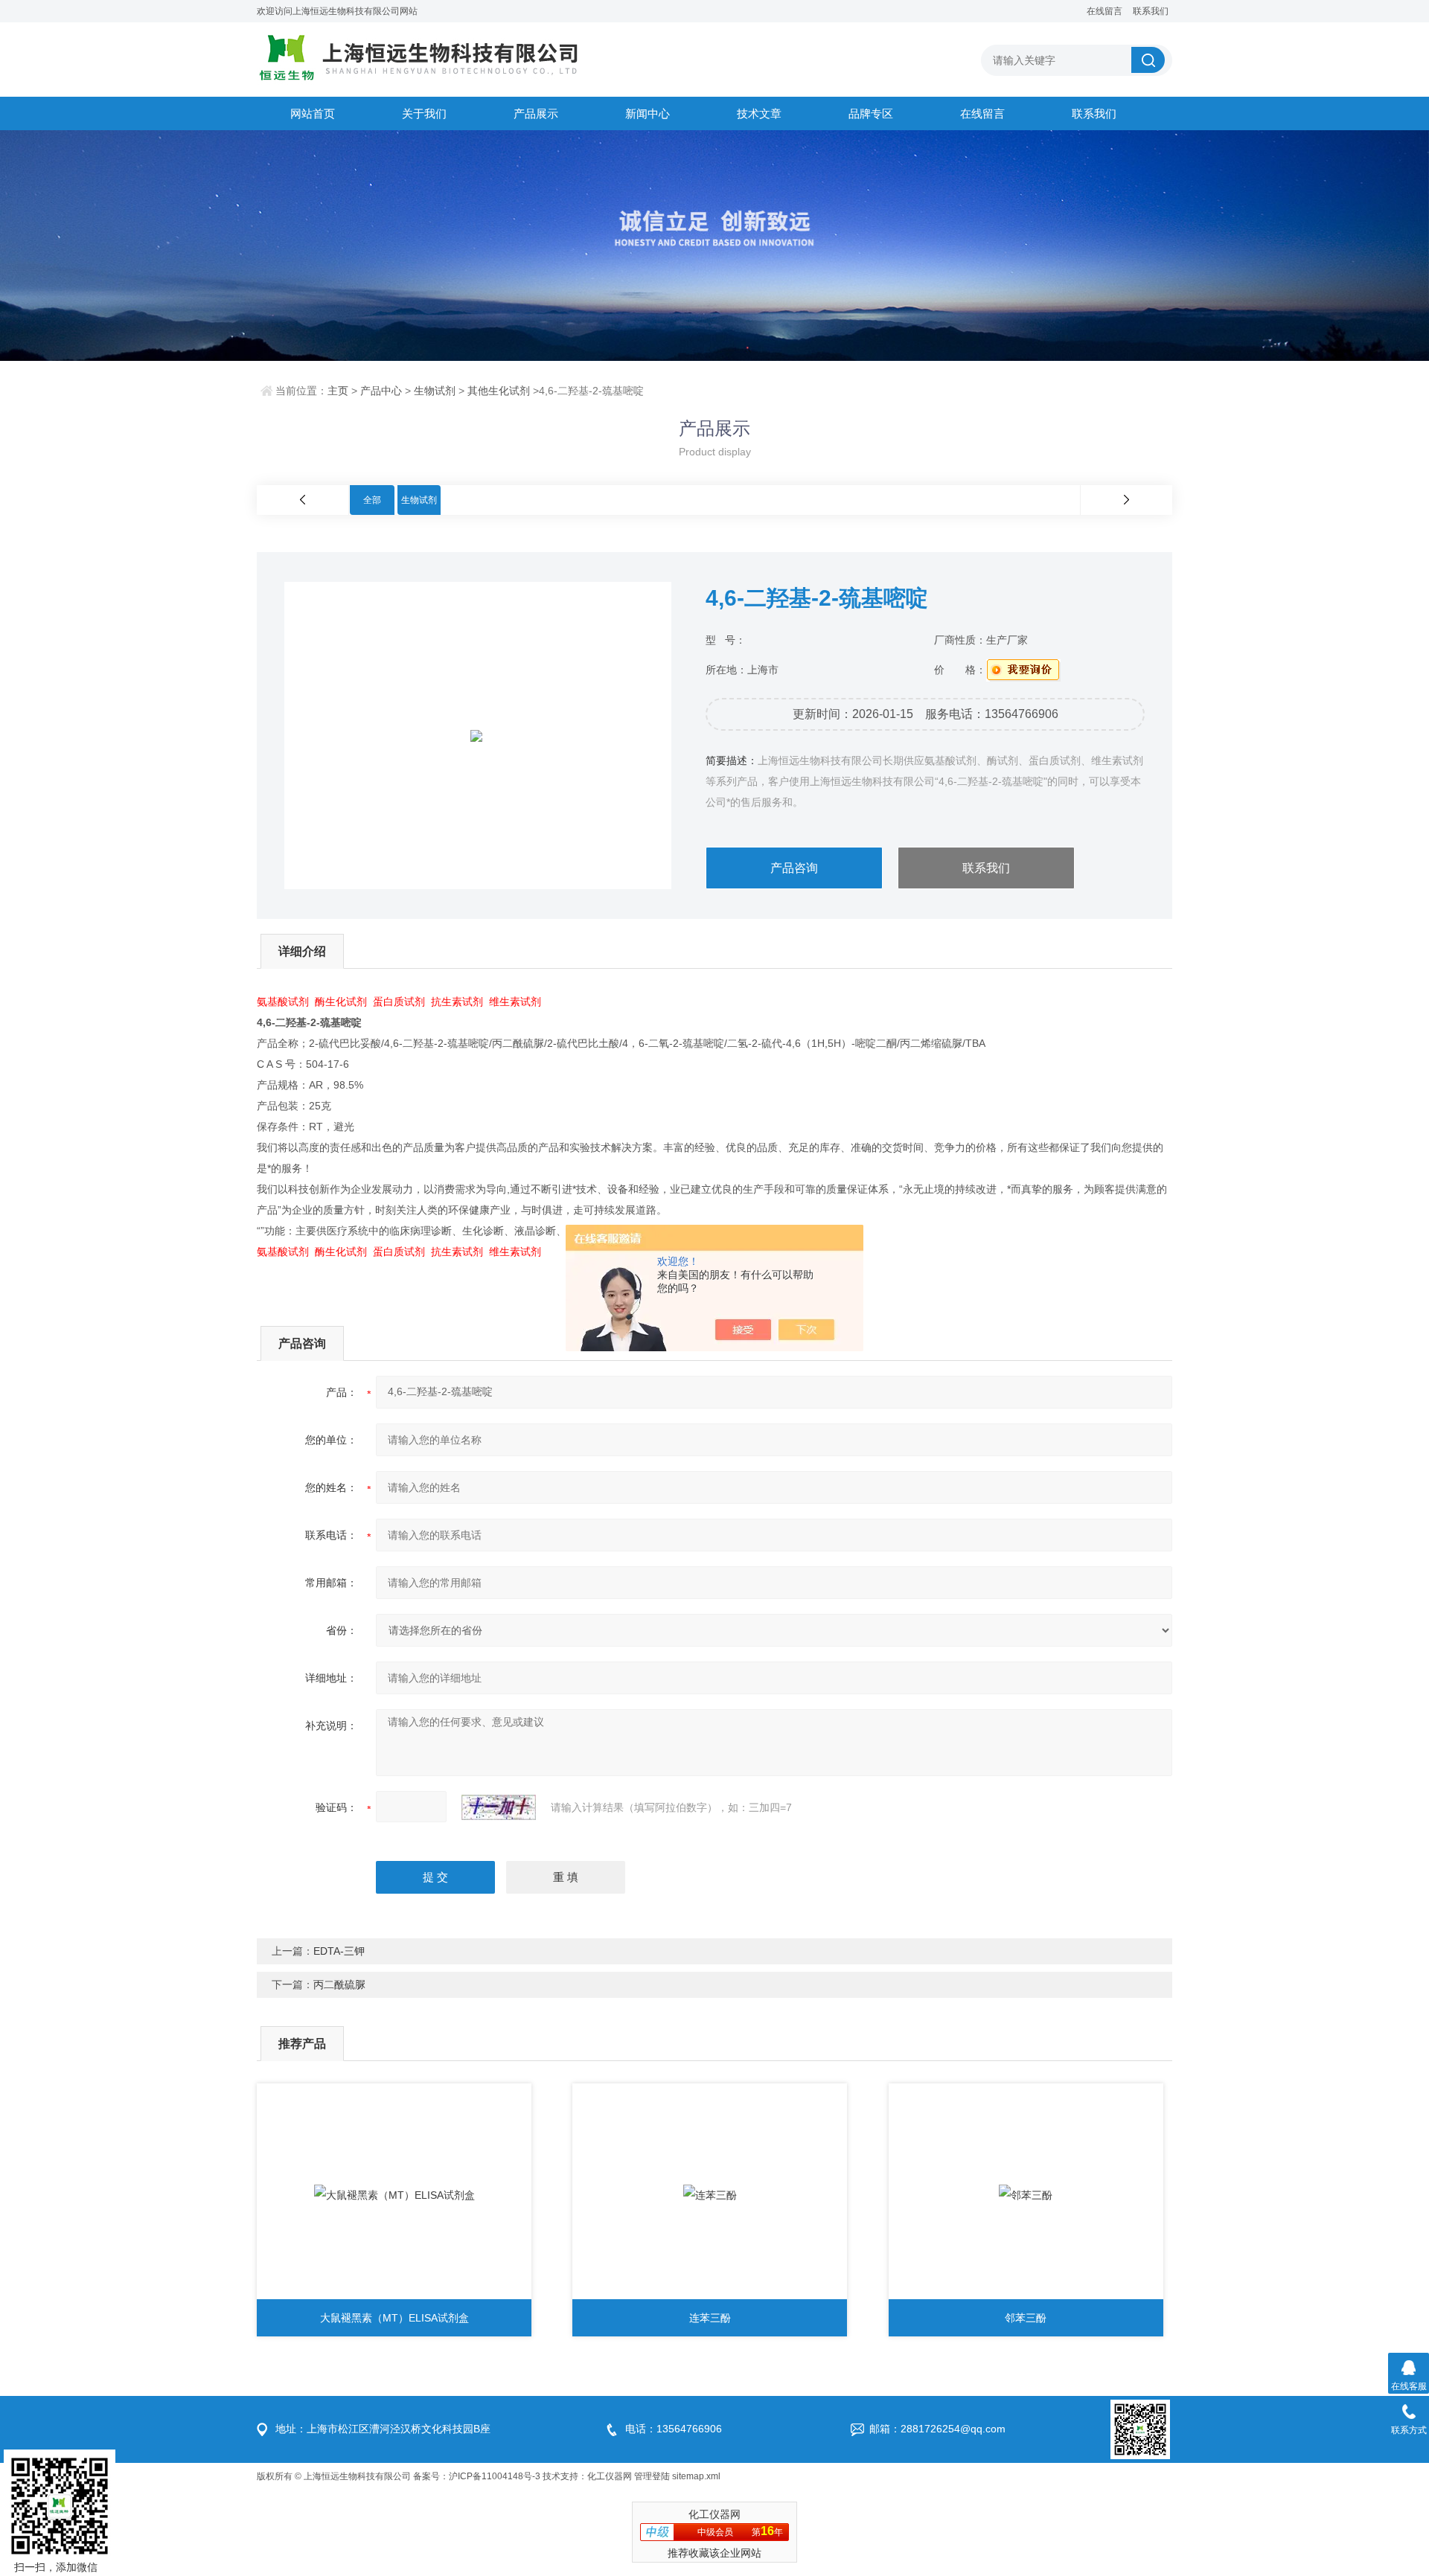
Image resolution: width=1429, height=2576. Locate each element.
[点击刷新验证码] (499, 1807)
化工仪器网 (610, 2476)
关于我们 (424, 113)
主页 (338, 391)
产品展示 (536, 113)
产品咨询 (794, 868)
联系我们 (1151, 11)
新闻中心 (648, 113)
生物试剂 (435, 391)
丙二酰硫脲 (339, 1984)
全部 (372, 500)
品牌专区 (871, 113)
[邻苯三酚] (1026, 2195)
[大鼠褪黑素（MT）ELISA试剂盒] (394, 2195)
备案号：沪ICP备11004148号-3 (477, 2476)
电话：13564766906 (674, 2429)
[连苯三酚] (710, 2195)
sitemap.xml (696, 2476)
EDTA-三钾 (339, 1951)
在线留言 (1104, 11)
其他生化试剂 (499, 391)
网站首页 (313, 113)
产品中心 (381, 391)
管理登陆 (652, 2476)
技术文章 (759, 113)
